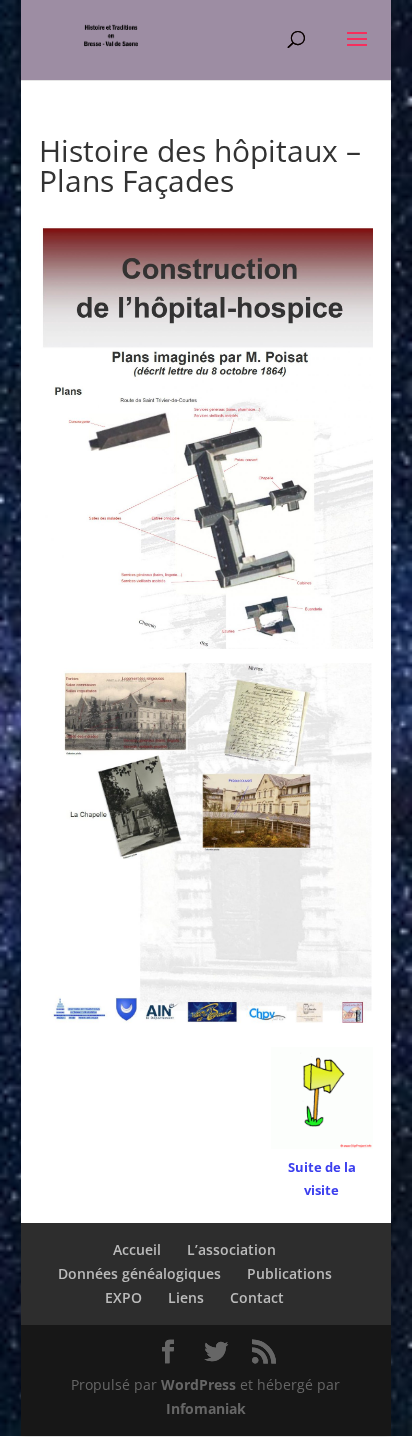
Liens (186, 1297)
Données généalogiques (139, 1273)
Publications (289, 1273)
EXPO (123, 1297)
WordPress (198, 1384)
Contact (257, 1297)
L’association (231, 1249)
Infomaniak (206, 1408)
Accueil (137, 1249)
